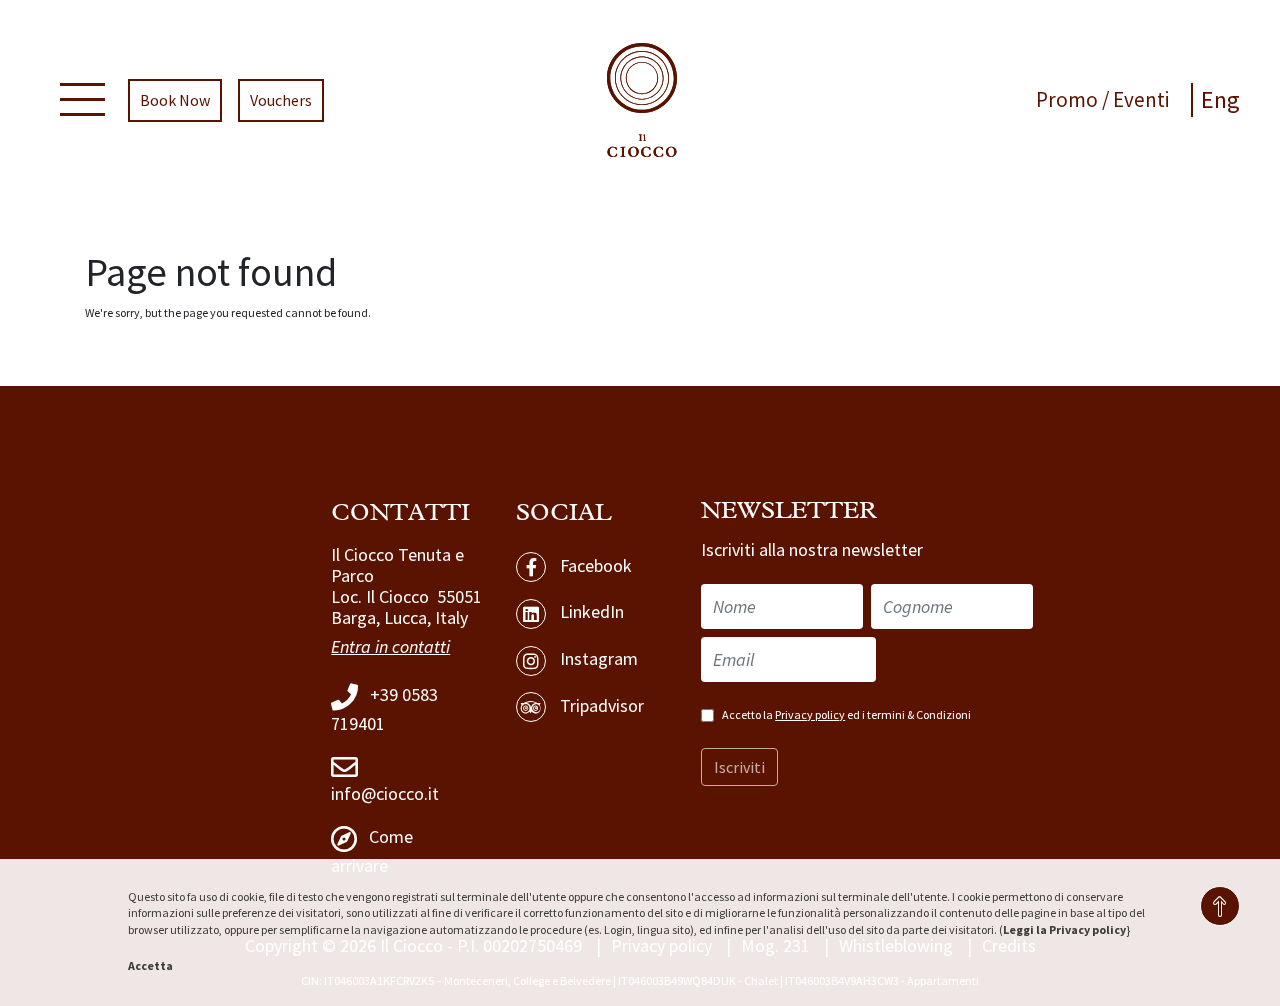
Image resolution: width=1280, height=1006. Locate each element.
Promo (1069, 99)
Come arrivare (372, 851)
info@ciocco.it (385, 793)
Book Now (175, 100)
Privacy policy (810, 714)
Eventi (1141, 99)
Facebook (594, 565)
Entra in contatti (390, 646)
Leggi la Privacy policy (1064, 929)
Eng (1220, 99)
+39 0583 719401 (384, 709)
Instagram (597, 658)
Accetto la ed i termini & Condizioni (846, 714)
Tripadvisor (600, 705)
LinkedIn (590, 611)
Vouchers (281, 100)
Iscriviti (739, 767)
